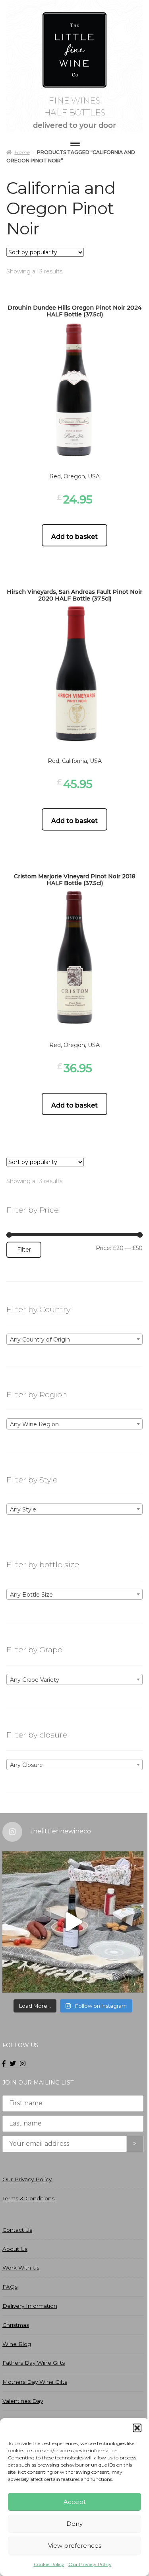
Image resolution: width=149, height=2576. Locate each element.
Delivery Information (30, 2306)
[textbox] (74, 1340)
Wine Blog (17, 2344)
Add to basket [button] (74, 537)
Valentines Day (23, 2401)
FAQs (10, 2287)
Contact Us (17, 2230)
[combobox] (74, 1339)
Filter (24, 1250)
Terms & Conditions (28, 2198)
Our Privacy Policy (90, 2564)
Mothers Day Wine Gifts (35, 2382)
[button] (137, 2428)
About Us (15, 2249)
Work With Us (21, 2268)
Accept (75, 2502)
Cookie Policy (49, 2564)
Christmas (16, 2325)
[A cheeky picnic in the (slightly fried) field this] (73, 1922)
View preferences (75, 2546)
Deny (74, 2524)
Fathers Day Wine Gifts (34, 2363)
